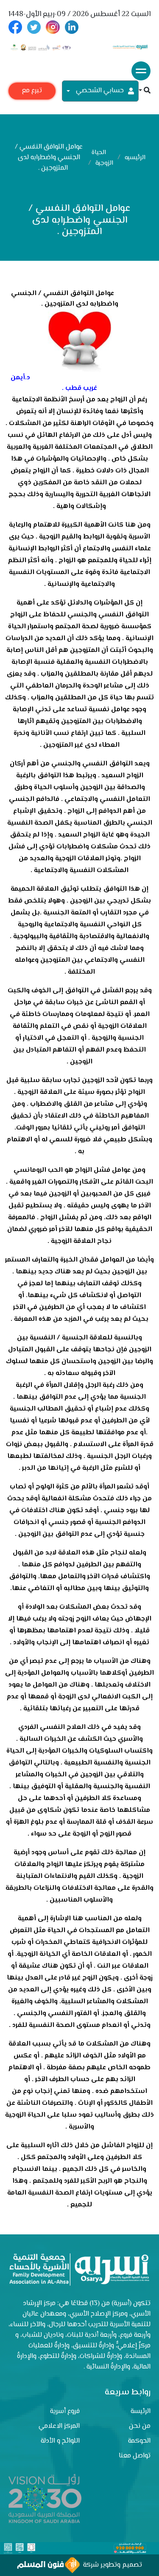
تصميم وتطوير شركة (111, 2565)
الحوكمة (139, 2441)
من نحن (140, 2426)
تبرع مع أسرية (32, 92)
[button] (145, 91)
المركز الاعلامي (59, 2426)
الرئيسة (141, 2412)
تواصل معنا (135, 2456)
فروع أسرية (65, 2412)
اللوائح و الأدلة (60, 2441)
